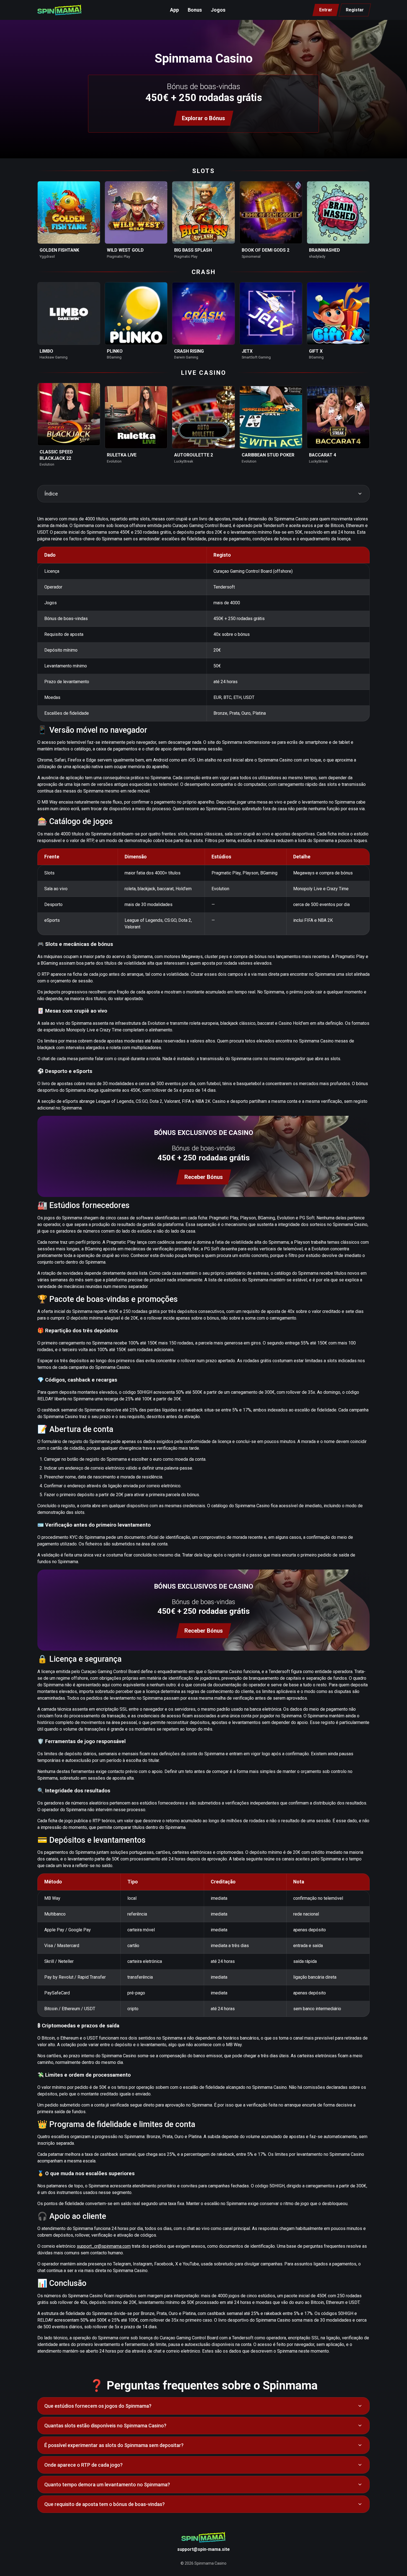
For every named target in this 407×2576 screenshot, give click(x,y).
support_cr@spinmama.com (104, 2246)
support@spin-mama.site (203, 2549)
